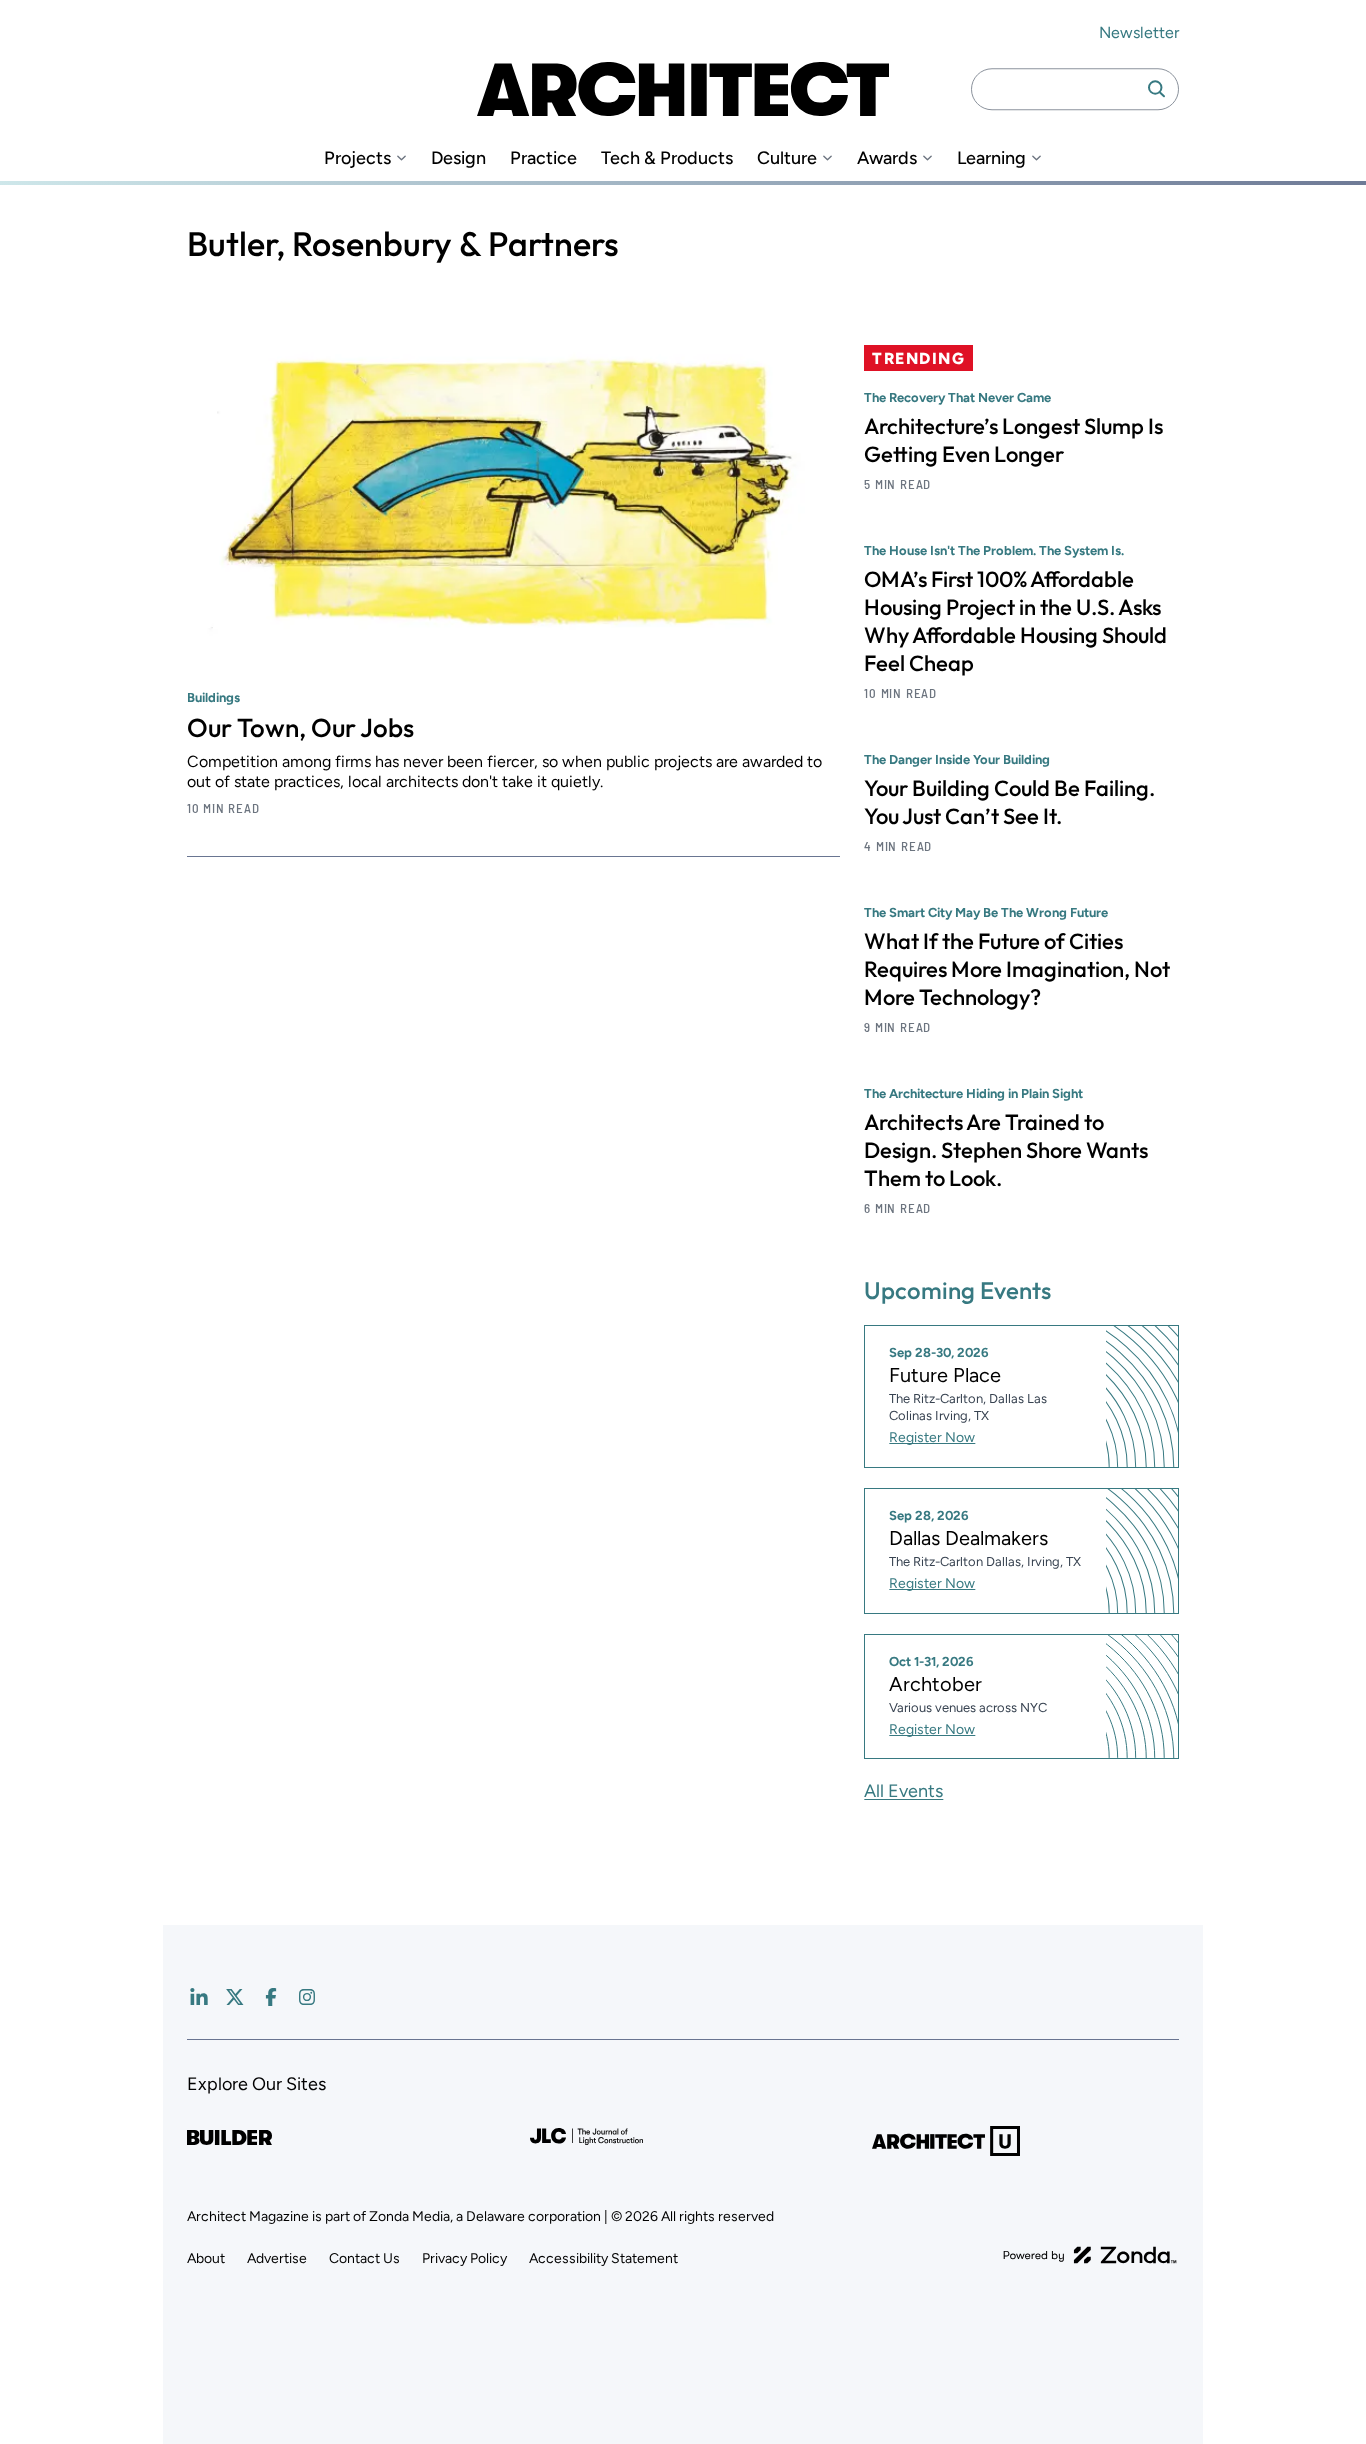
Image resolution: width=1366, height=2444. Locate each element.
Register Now (932, 1437)
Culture (787, 158)
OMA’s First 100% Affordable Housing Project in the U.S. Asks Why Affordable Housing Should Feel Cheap (1015, 621)
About (206, 2258)
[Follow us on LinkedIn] (199, 1997)
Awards (887, 158)
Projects (357, 158)
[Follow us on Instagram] (307, 1997)
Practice (543, 158)
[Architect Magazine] (683, 89)
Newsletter (1139, 32)
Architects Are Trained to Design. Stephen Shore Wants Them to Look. (1006, 1150)
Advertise (277, 2258)
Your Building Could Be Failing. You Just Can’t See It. (1009, 802)
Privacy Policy (464, 2258)
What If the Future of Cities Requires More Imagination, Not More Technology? (1017, 969)
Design (458, 158)
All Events (903, 1791)
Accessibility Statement (603, 2258)
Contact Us (364, 2258)
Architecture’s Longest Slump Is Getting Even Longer (1013, 440)
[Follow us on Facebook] (271, 1997)
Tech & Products (667, 158)
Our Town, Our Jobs (300, 727)
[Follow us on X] (235, 1997)
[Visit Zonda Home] (1090, 2255)
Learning (991, 158)
